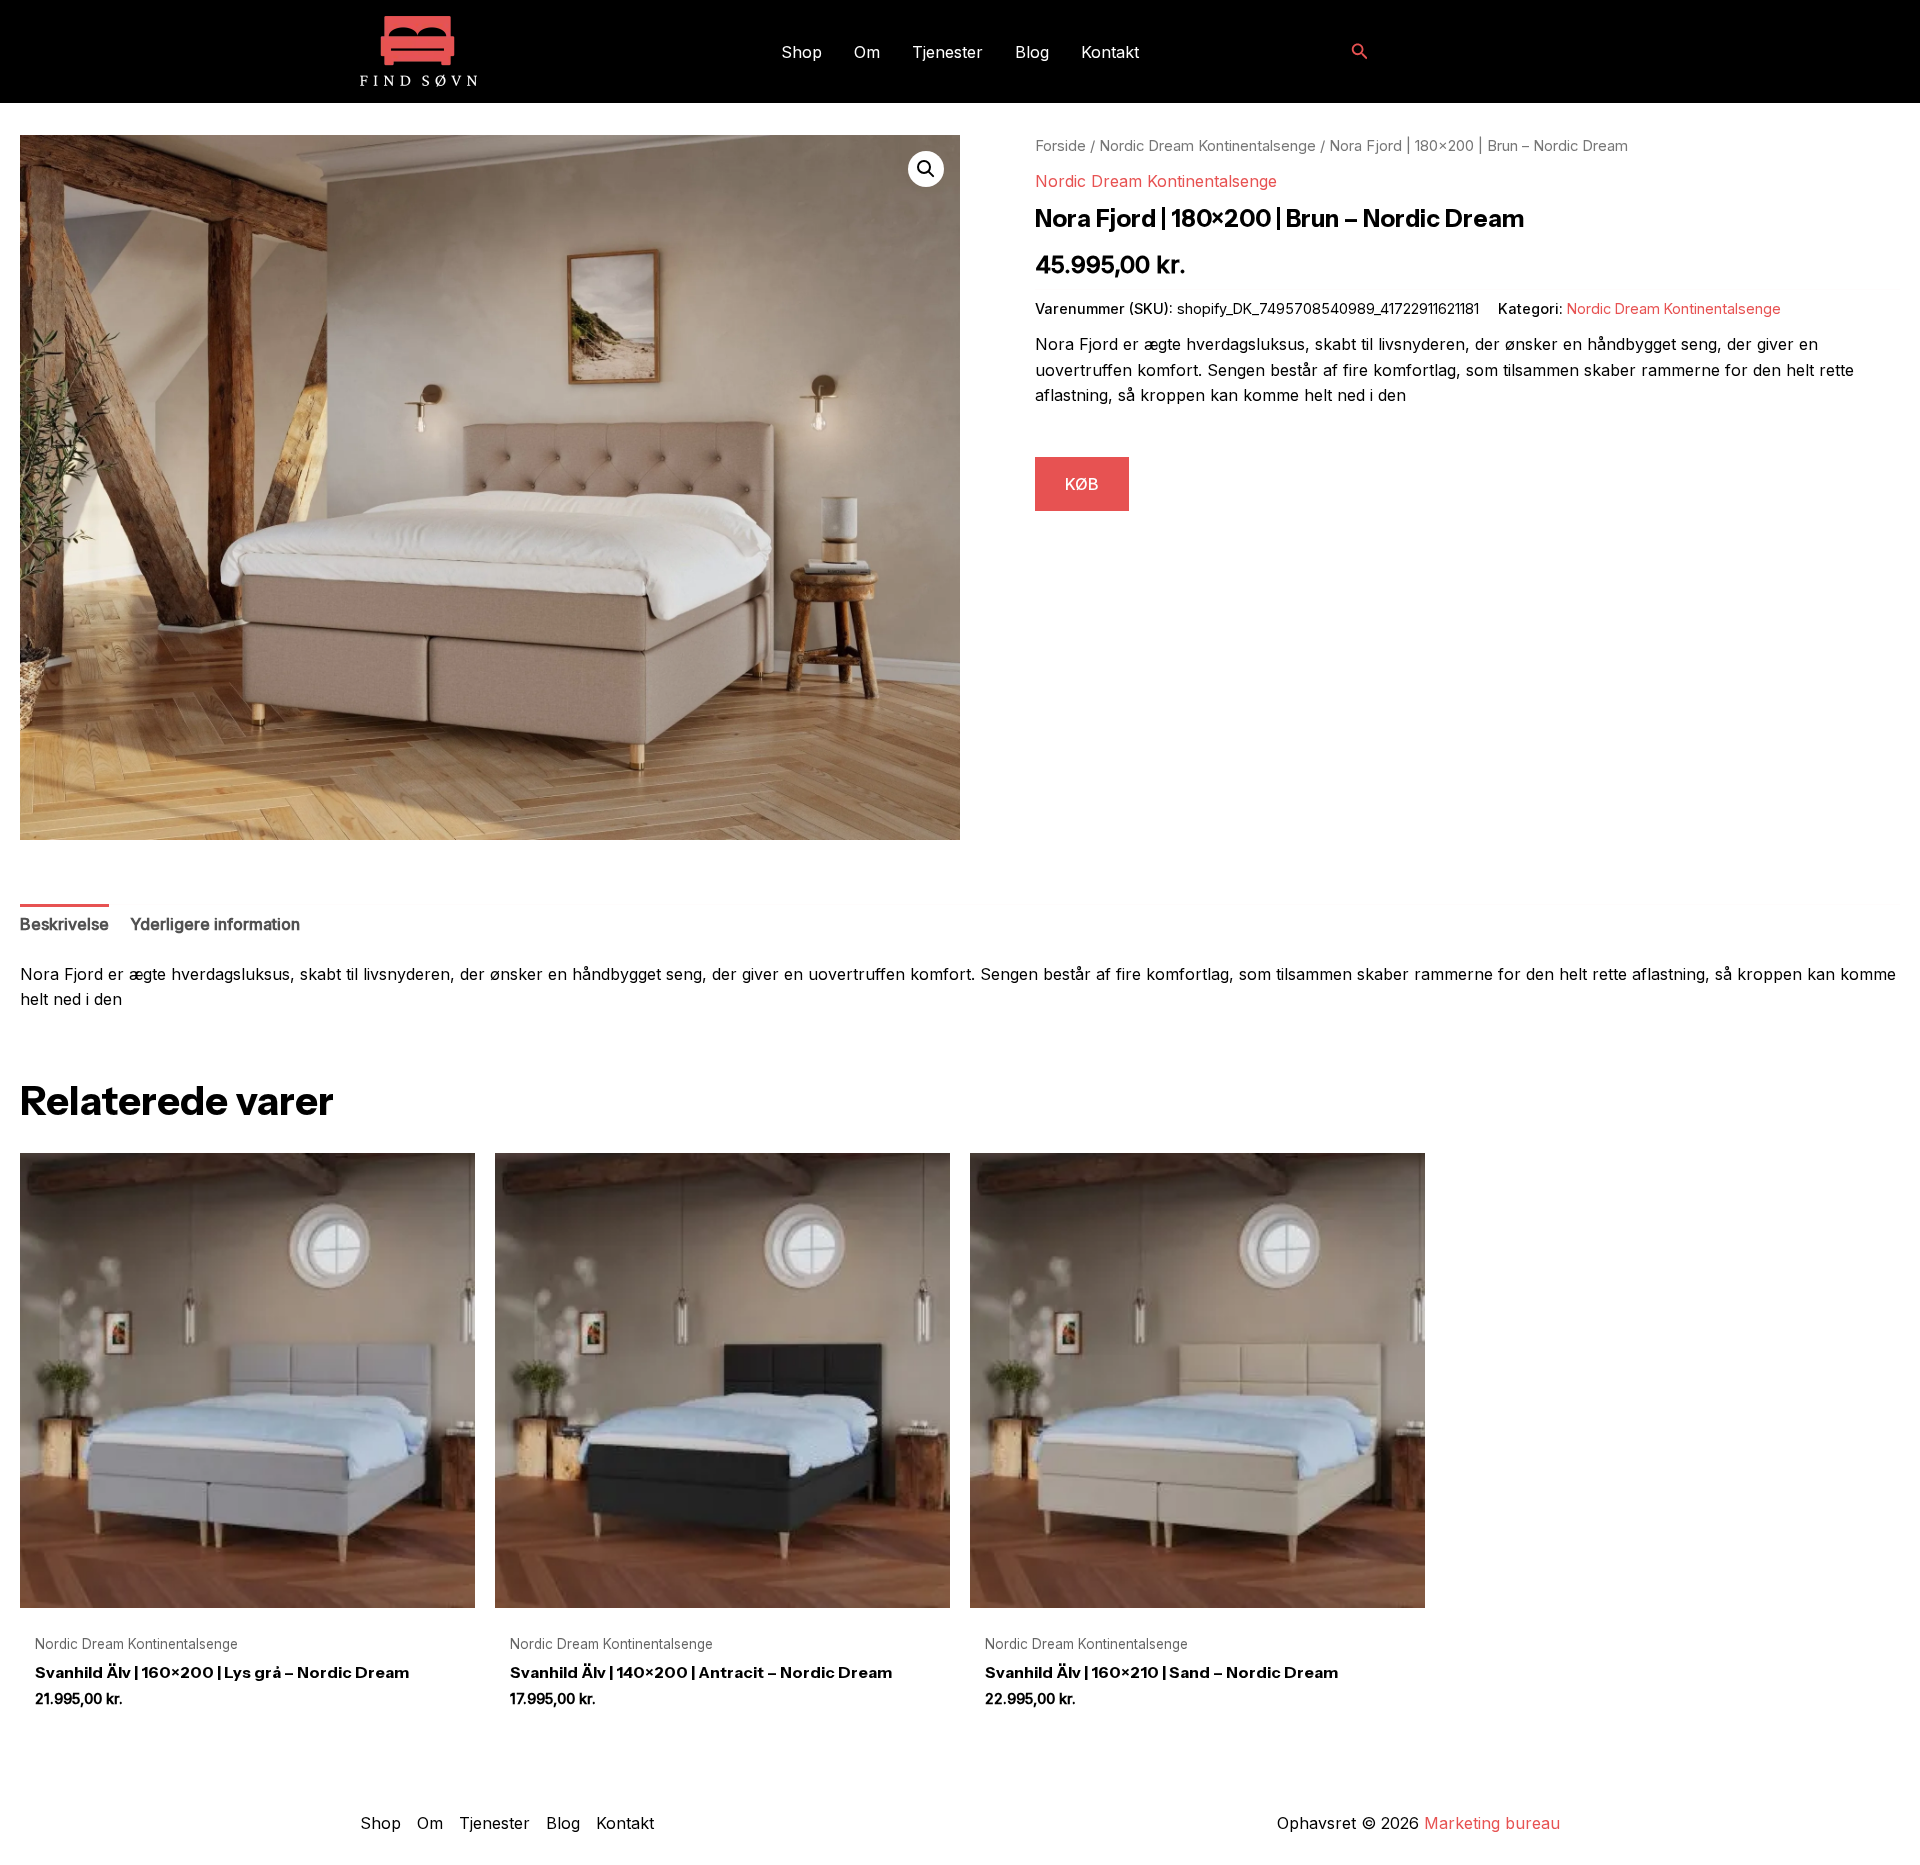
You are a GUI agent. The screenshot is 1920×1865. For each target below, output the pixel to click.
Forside (1060, 146)
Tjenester (947, 52)
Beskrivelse (64, 924)
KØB (1082, 484)
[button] (1360, 51)
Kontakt (1110, 52)
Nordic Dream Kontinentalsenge (1207, 146)
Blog (1032, 52)
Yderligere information (215, 924)
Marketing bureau (1492, 1823)
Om (867, 52)
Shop (801, 52)
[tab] (64, 925)
